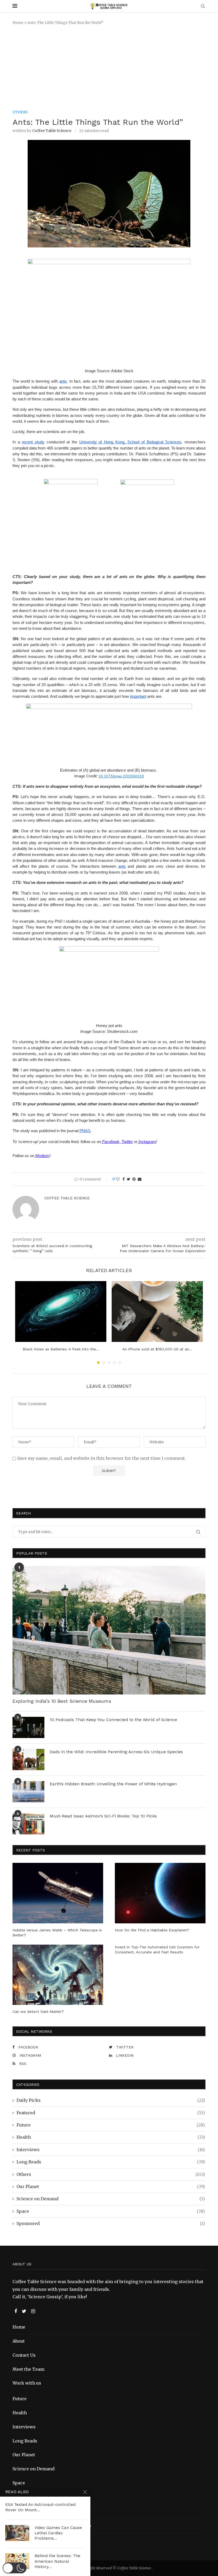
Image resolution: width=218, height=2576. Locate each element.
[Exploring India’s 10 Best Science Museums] (109, 1630)
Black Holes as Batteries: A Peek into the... (61, 1349)
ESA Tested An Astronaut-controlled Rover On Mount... (40, 2507)
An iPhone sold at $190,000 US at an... (157, 1349)
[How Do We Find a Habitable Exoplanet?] (160, 1893)
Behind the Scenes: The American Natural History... (57, 2561)
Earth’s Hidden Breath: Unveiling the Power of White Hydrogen (113, 1784)
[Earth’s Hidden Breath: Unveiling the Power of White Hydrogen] (28, 1792)
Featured (111, 2113)
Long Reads (111, 2162)
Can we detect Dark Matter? (38, 2012)
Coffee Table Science (52, 131)
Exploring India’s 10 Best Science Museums (62, 1701)
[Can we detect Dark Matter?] (58, 1975)
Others (111, 2174)
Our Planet (111, 2186)
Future (111, 2125)
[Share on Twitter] (129, 1179)
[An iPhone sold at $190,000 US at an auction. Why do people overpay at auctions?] (157, 1311)
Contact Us (24, 2355)
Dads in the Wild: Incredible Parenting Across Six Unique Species (116, 1752)
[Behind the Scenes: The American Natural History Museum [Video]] (17, 2561)
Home (18, 23)
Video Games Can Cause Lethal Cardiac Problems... (58, 2533)
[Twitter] (25, 2311)
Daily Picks (111, 2100)
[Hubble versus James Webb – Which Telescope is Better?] (58, 1893)
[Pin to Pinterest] (134, 1179)
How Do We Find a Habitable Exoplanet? (152, 1930)
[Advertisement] (109, 68)
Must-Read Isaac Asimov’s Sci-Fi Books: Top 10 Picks (103, 1816)
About (19, 2341)
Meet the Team (28, 2369)
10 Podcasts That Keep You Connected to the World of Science (113, 1720)
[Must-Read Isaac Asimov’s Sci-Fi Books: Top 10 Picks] (28, 1824)
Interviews (111, 2150)
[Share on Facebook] (124, 1179)
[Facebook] (16, 2311)
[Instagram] (33, 2311)
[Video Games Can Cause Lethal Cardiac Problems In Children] (17, 2533)
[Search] (203, 7)
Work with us (27, 2383)
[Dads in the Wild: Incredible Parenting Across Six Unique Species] (28, 1760)
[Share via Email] (140, 1179)
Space (111, 2211)
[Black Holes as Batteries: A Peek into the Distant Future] (61, 1311)
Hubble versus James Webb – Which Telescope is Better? (57, 1933)
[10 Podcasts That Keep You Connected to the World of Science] (28, 1727)
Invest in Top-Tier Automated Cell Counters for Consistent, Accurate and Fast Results (157, 1950)
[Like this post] (118, 1179)
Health (111, 2137)
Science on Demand (111, 2199)
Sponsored (111, 2223)
